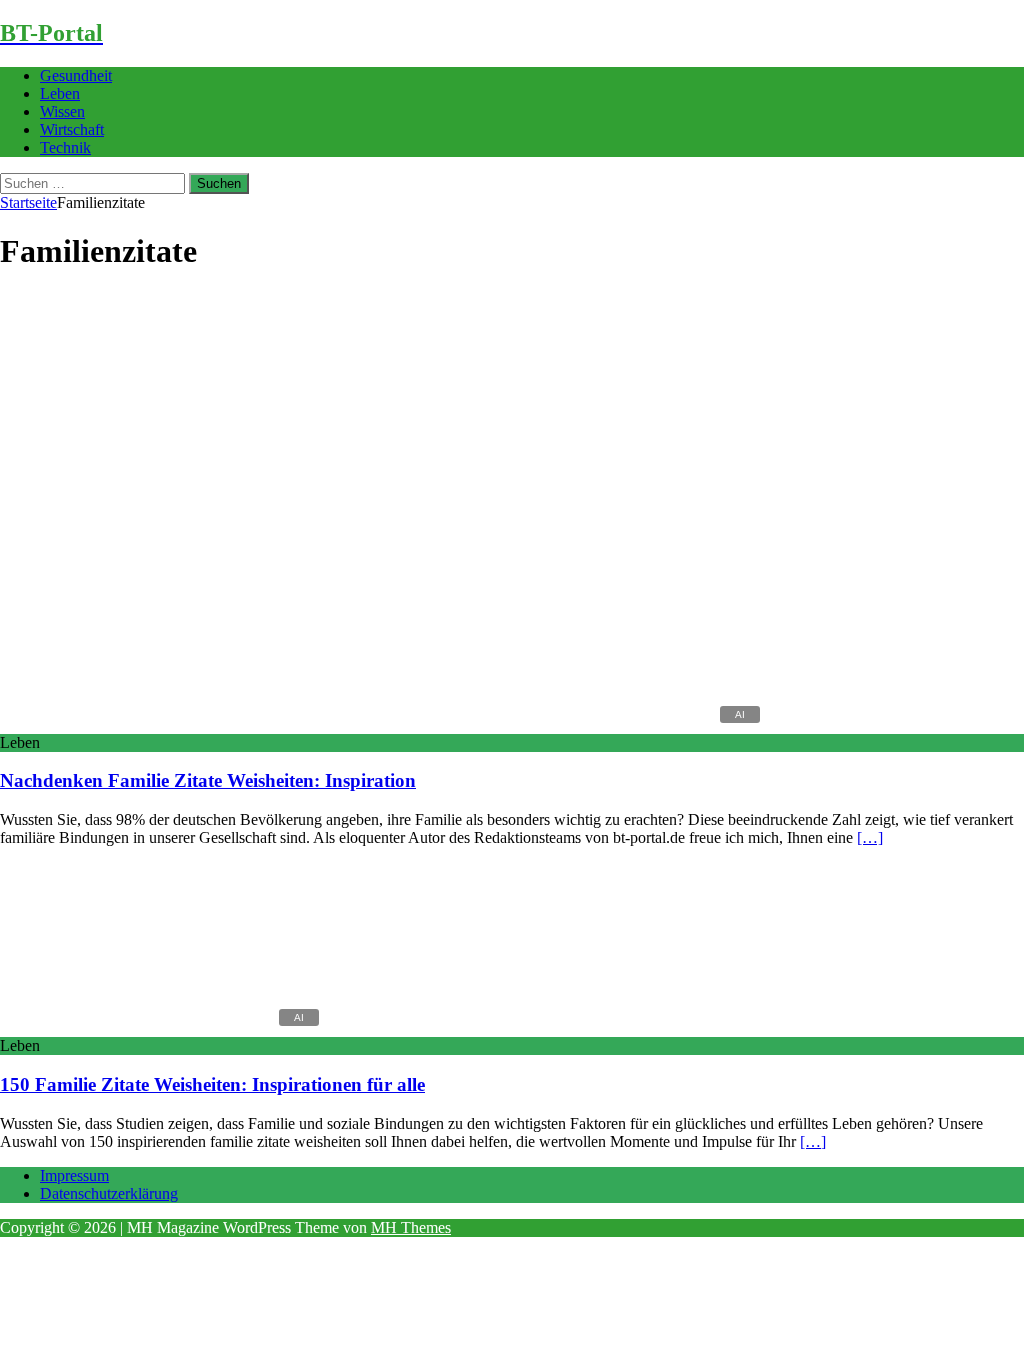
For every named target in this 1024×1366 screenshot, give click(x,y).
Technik (65, 147)
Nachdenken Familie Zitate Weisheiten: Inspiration (208, 780)
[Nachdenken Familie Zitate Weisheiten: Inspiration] (383, 724)
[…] (870, 837)
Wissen (62, 111)
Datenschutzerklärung (109, 1193)
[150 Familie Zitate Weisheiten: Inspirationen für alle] (163, 1027)
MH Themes (411, 1227)
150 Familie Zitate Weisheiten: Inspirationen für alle (212, 1084)
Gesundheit (76, 75)
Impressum (74, 1175)
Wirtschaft (72, 129)
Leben (60, 93)
